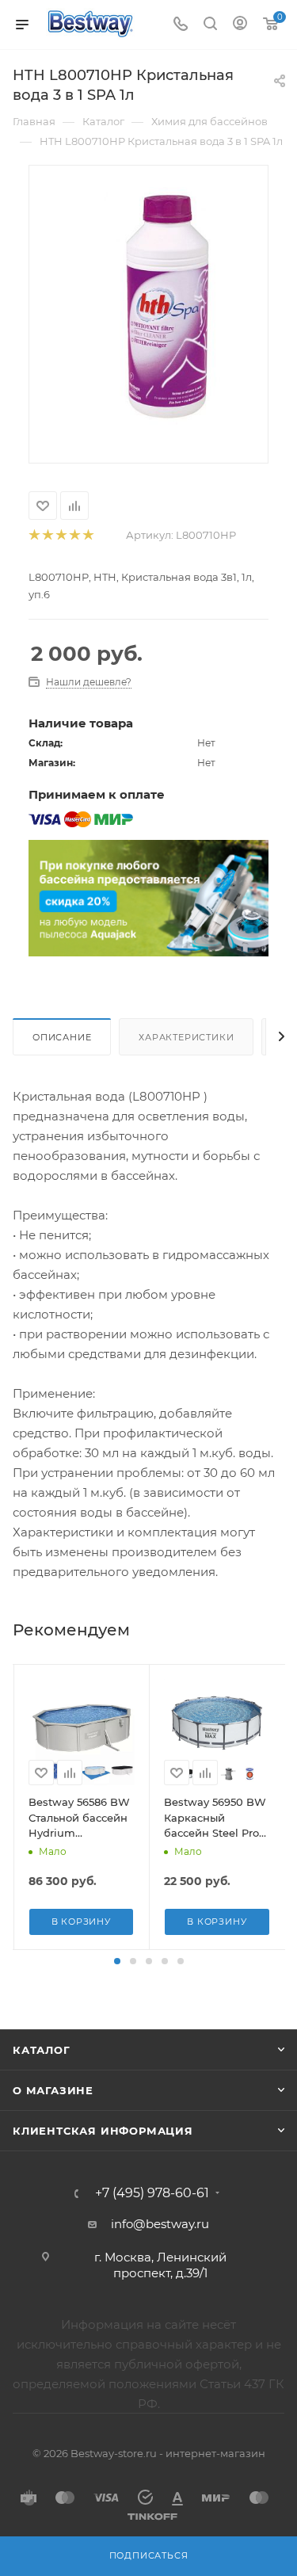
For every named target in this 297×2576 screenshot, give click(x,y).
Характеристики (186, 1037)
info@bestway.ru (160, 2224)
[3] (61, 535)
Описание (62, 1037)
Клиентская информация (103, 2131)
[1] (34, 535)
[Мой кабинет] (240, 25)
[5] (88, 535)
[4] (74, 535)
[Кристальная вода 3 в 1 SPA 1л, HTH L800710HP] (164, 305)
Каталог (42, 2050)
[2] (47, 535)
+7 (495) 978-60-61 (152, 2193)
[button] (117, 1961)
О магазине (53, 2090)
